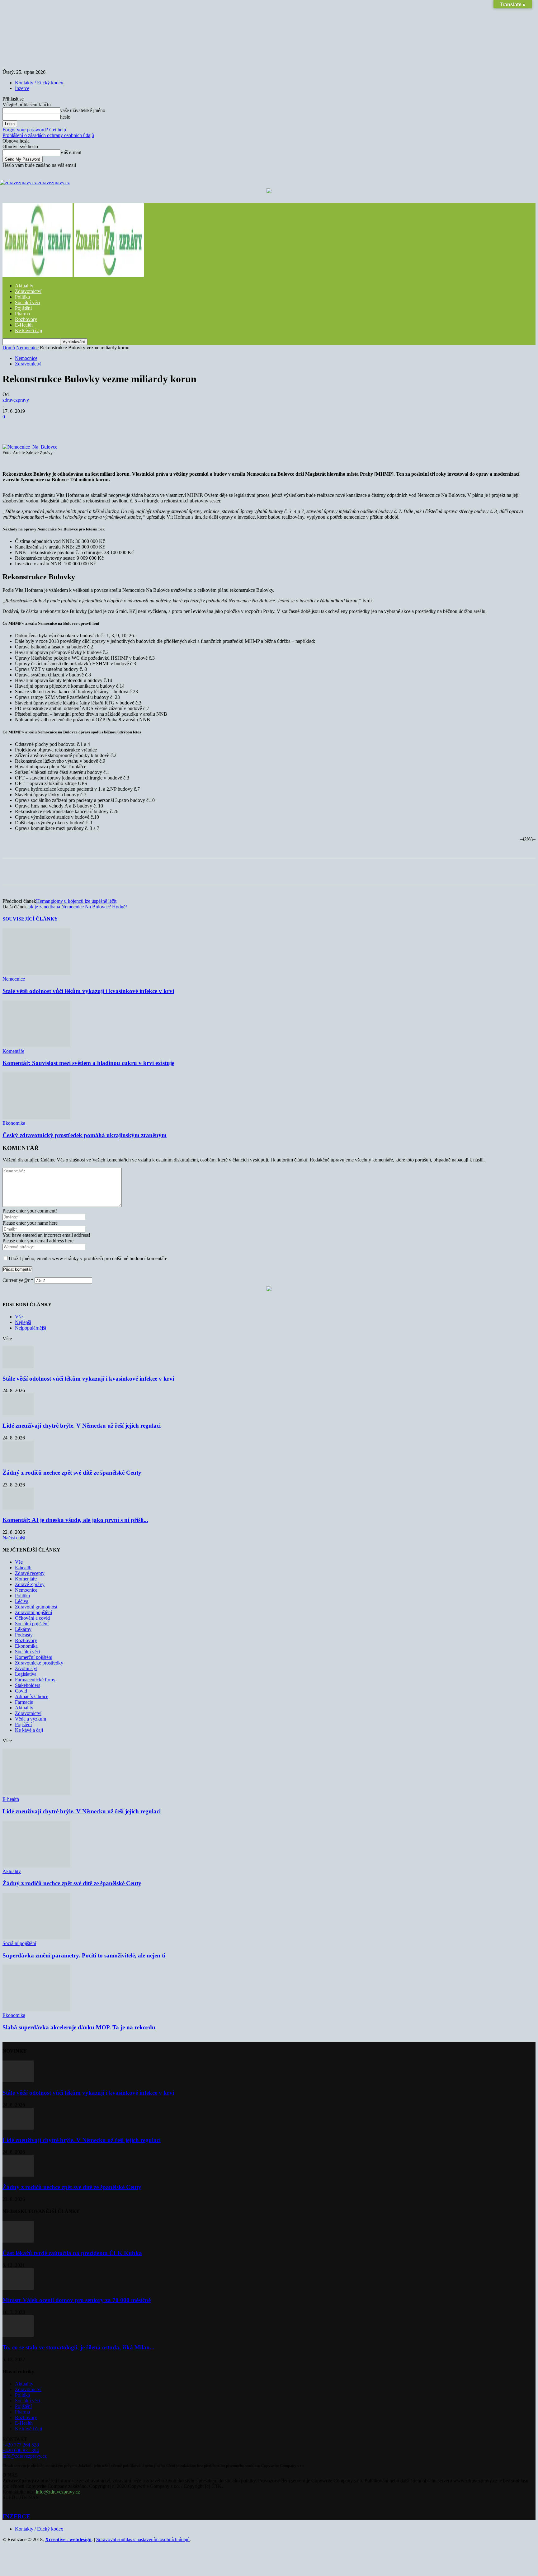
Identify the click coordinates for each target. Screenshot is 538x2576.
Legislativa (26, 1674)
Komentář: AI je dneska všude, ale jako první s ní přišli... (75, 1520)
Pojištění (23, 308)
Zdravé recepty (30, 1573)
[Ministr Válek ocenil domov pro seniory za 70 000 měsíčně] (18, 2288)
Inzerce (22, 88)
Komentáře (13, 1051)
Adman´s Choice (32, 1696)
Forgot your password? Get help (34, 130)
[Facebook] (58, 426)
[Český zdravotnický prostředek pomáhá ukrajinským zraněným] (36, 1117)
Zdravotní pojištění (33, 1612)
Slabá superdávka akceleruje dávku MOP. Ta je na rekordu (79, 2027)
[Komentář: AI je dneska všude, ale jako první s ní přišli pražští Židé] (18, 1508)
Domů (9, 348)
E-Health (24, 325)
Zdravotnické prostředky (39, 1663)
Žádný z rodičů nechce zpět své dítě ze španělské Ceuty (72, 1473)
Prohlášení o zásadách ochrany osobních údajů (48, 135)
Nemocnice (27, 348)
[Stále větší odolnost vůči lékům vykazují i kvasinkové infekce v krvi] (36, 973)
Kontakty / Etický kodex (39, 83)
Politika (22, 297)
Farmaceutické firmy (35, 1680)
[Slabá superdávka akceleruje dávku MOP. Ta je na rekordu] (36, 2010)
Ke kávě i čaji (28, 330)
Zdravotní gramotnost (36, 1607)
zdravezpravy (16, 400)
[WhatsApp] (125, 426)
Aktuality (24, 286)
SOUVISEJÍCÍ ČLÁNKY (30, 919)
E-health (23, 1568)
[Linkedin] (148, 426)
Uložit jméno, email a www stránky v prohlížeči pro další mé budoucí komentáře (88, 1258)
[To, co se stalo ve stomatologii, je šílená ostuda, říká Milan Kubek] (18, 2335)
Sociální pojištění (32, 1624)
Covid (21, 1691)
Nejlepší (23, 1322)
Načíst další (14, 1538)
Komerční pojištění (34, 1657)
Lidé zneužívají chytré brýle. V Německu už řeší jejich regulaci (82, 1426)
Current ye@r (18, 1280)
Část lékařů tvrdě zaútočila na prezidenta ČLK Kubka (72, 2253)
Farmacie (24, 1702)
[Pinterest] (103, 426)
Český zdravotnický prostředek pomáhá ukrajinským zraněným (85, 1135)
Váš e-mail (71, 152)
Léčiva (22, 1601)
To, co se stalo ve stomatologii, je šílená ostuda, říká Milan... (78, 2347)
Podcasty (24, 1635)
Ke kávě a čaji (29, 1730)
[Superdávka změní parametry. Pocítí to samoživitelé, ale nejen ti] (36, 1938)
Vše (19, 1317)
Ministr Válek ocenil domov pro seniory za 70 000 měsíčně (77, 2300)
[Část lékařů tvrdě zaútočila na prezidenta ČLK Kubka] (18, 2241)
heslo (65, 117)
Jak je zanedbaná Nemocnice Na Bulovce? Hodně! (77, 907)
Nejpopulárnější (31, 1328)
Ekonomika (14, 1123)
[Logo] (38, 275)
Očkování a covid (32, 1618)
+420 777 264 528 (21, 2445)
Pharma (22, 314)
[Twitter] (81, 426)
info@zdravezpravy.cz (25, 2456)
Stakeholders (28, 1685)
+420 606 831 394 (21, 2450)
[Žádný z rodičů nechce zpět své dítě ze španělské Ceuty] (18, 1461)
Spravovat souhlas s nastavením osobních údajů (143, 2539)
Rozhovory (26, 319)
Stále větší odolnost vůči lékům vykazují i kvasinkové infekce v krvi (88, 991)
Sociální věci (28, 302)
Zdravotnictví (28, 291)
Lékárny (23, 1629)
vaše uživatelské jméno (83, 110)
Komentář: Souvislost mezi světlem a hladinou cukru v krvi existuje (88, 1063)
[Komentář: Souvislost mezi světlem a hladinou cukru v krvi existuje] (36, 1045)
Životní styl (26, 1668)
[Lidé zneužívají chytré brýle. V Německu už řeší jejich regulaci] (18, 1413)
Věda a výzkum (31, 1719)
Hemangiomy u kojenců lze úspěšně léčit (76, 901)
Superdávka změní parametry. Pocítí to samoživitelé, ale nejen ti (84, 1955)
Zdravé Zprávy (30, 1584)
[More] (171, 426)
